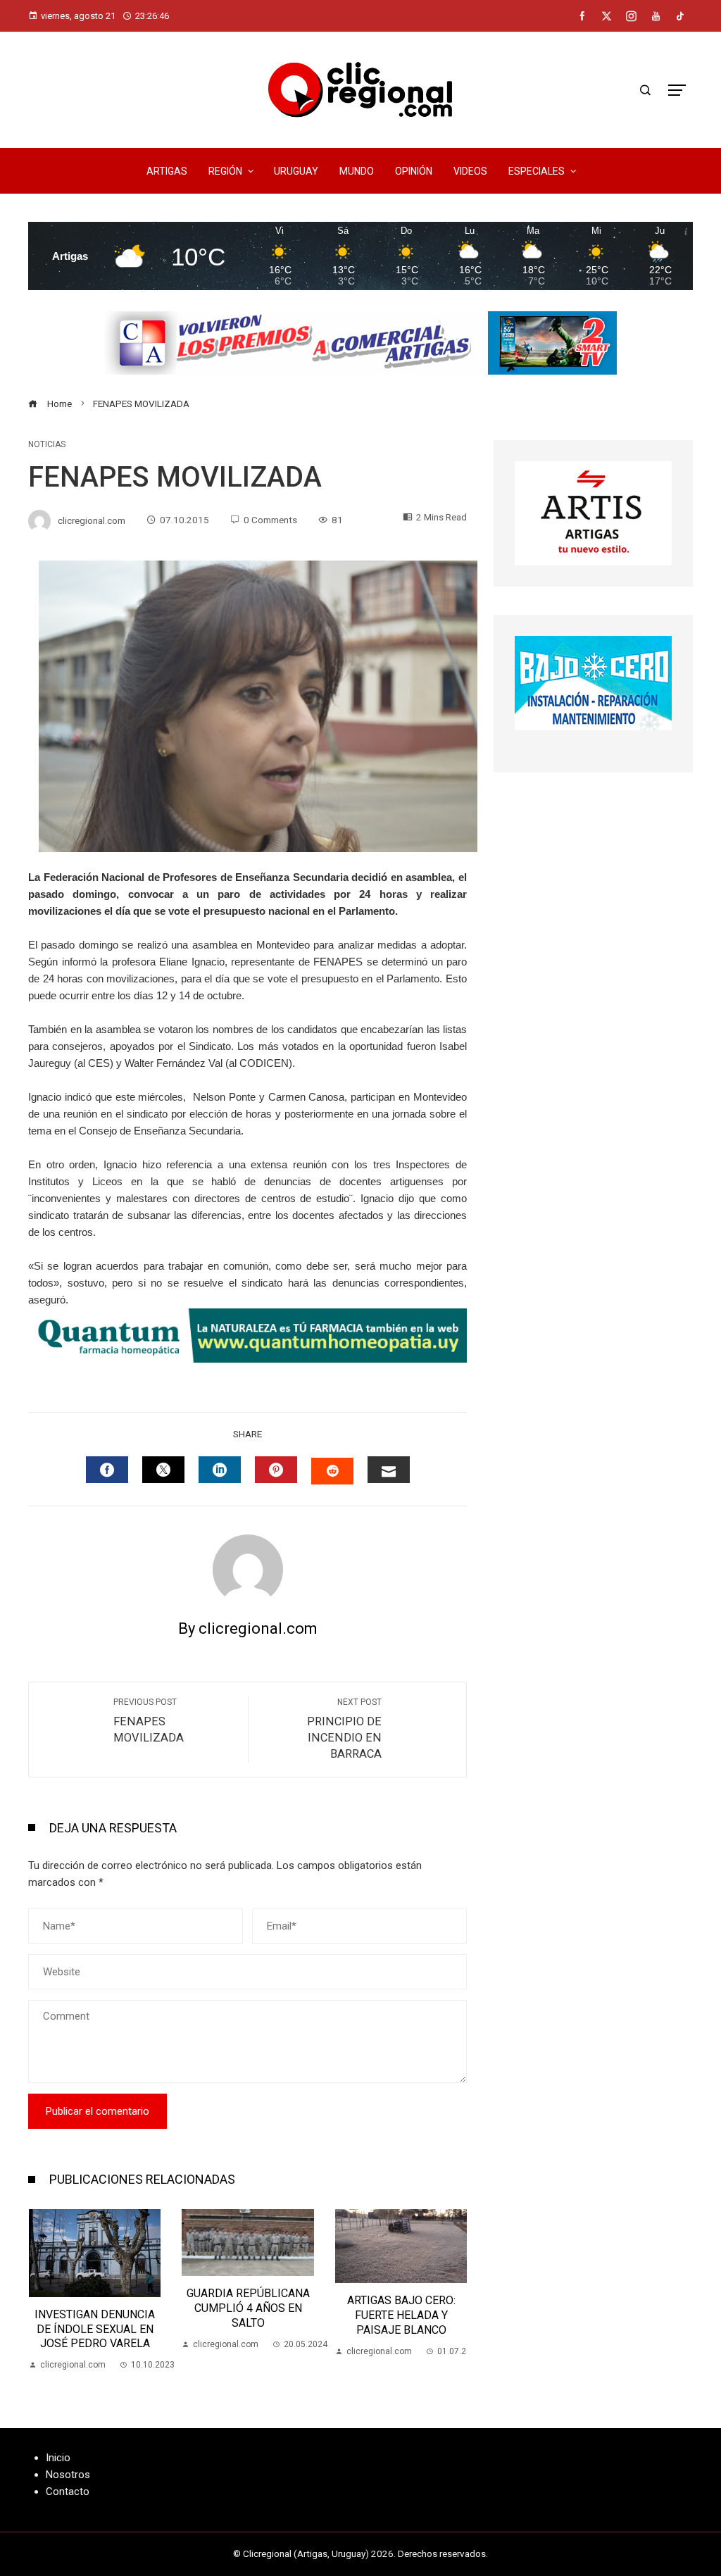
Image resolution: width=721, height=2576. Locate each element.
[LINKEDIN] (220, 1470)
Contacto (68, 2491)
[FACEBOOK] (107, 1470)
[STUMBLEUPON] (332, 1471)
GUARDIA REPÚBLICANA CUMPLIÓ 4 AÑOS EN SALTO (95, 2308)
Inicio (58, 2458)
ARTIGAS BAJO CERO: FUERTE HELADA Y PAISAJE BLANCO (248, 2315)
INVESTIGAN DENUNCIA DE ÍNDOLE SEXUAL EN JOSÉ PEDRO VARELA (401, 2329)
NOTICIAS (47, 444)
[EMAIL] (389, 1470)
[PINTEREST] (276, 1470)
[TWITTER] (163, 1470)
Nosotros (68, 2475)
